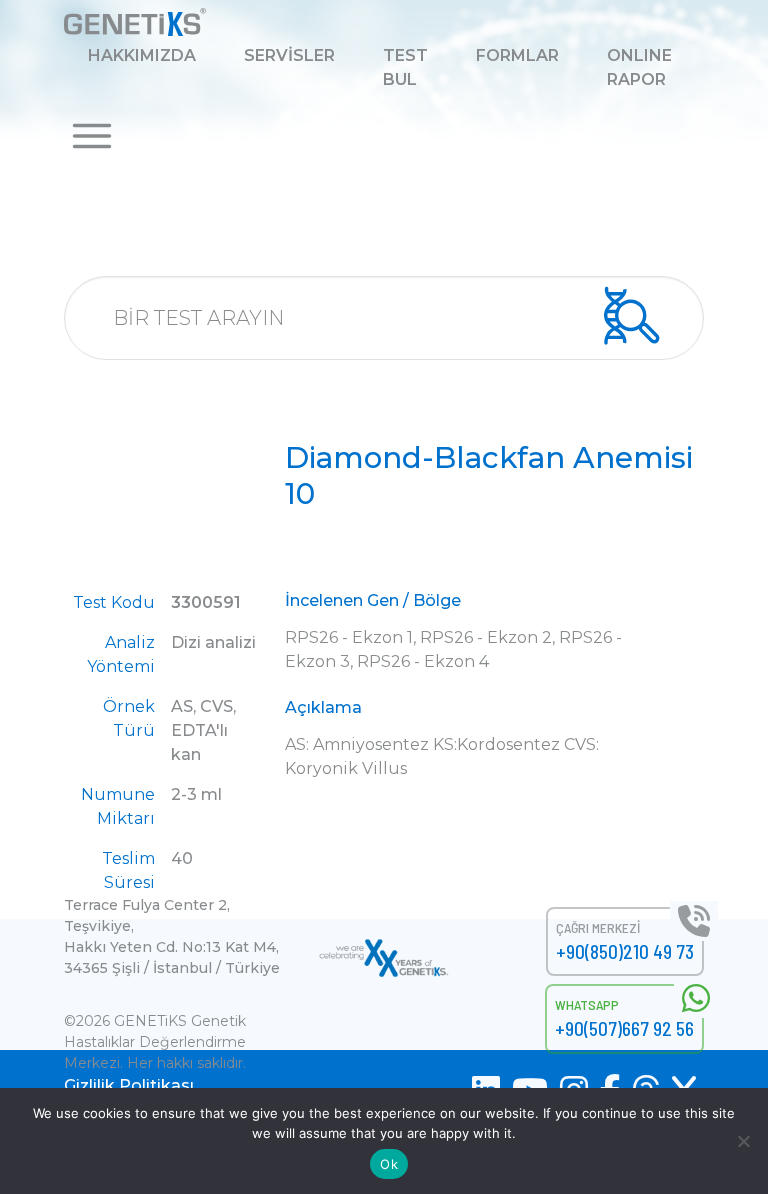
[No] (743, 1141)
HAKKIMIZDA (142, 55)
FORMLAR (517, 55)
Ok (389, 1164)
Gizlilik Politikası (129, 1085)
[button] (92, 134)
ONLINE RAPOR (639, 67)
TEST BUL (405, 67)
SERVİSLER (289, 55)
